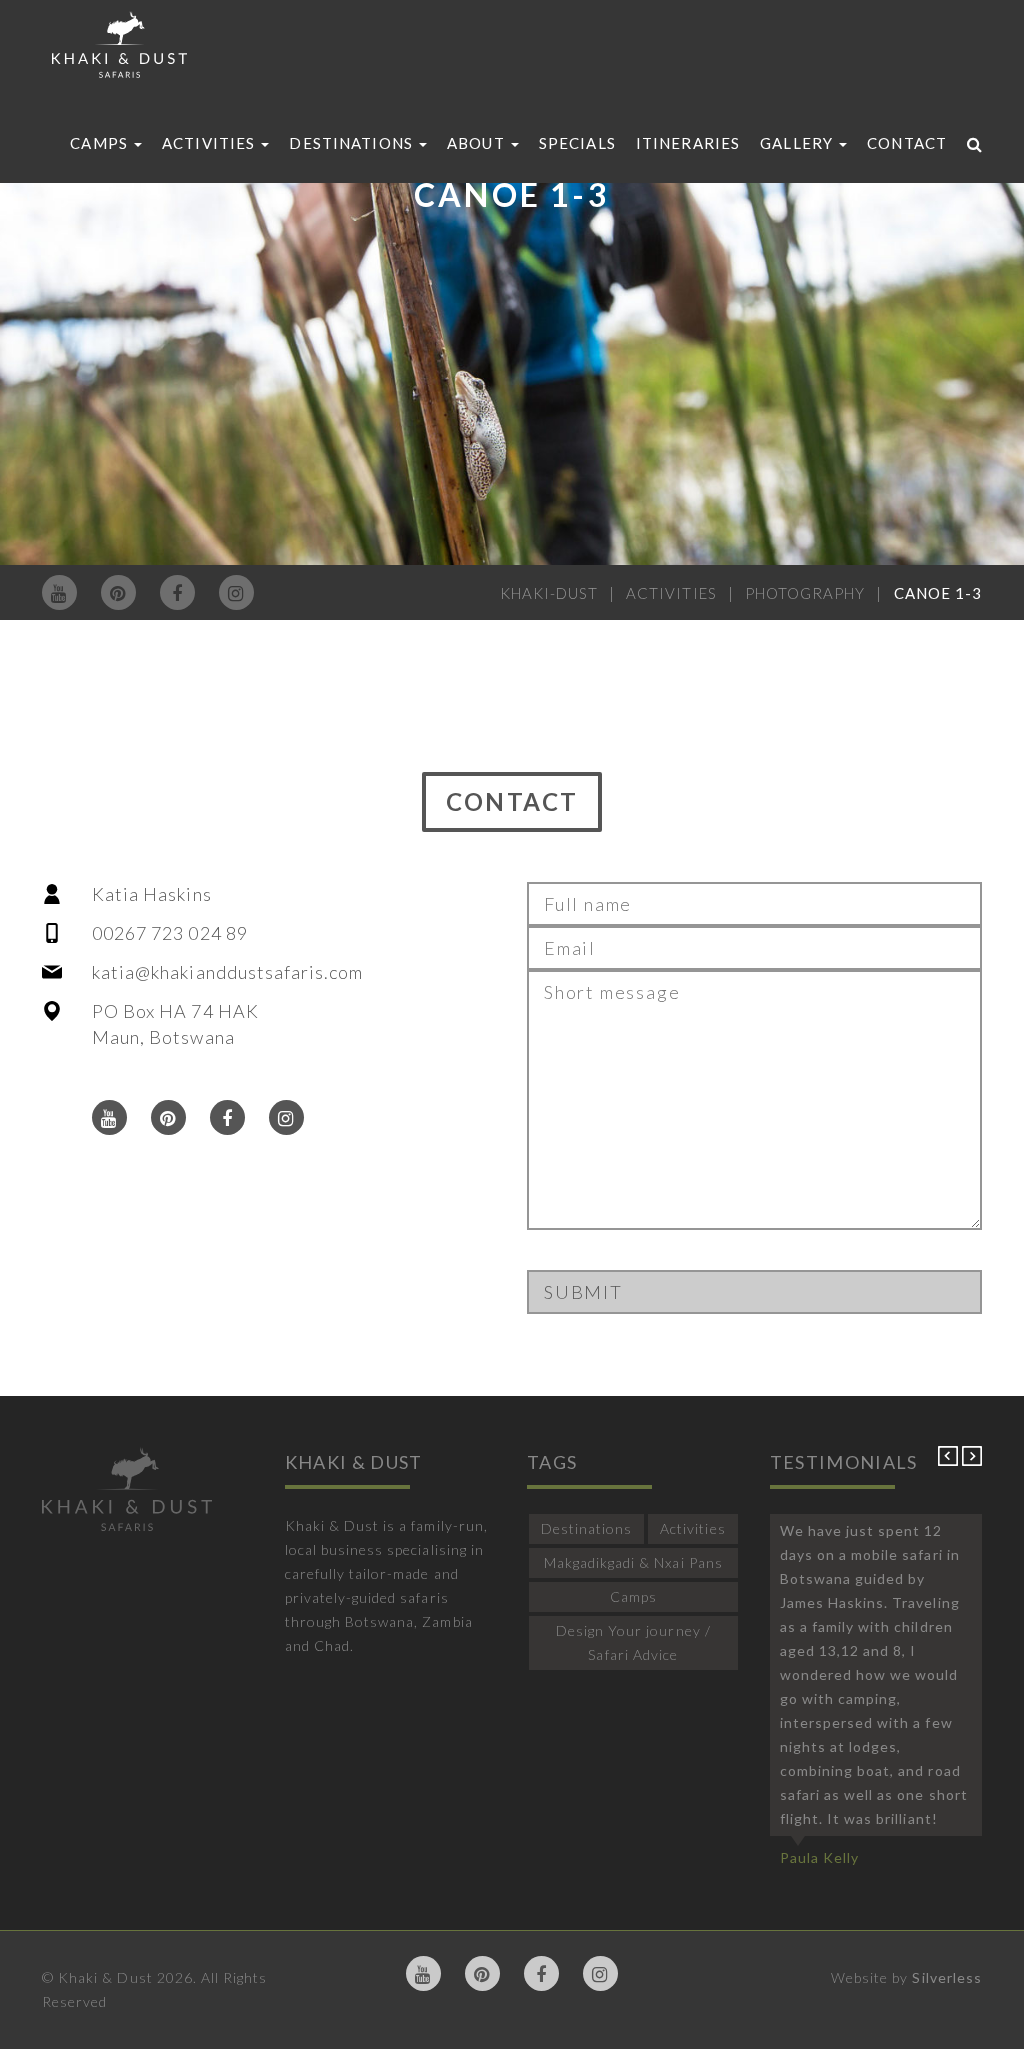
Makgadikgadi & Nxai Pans (633, 1562)
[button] (950, 1460)
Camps (101, 143)
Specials (577, 143)
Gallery (798, 143)
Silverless (947, 1977)
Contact (907, 143)
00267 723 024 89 (170, 933)
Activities (210, 143)
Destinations (353, 143)
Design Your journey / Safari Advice (633, 1642)
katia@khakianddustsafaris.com (227, 972)
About (478, 143)
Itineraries (688, 143)
